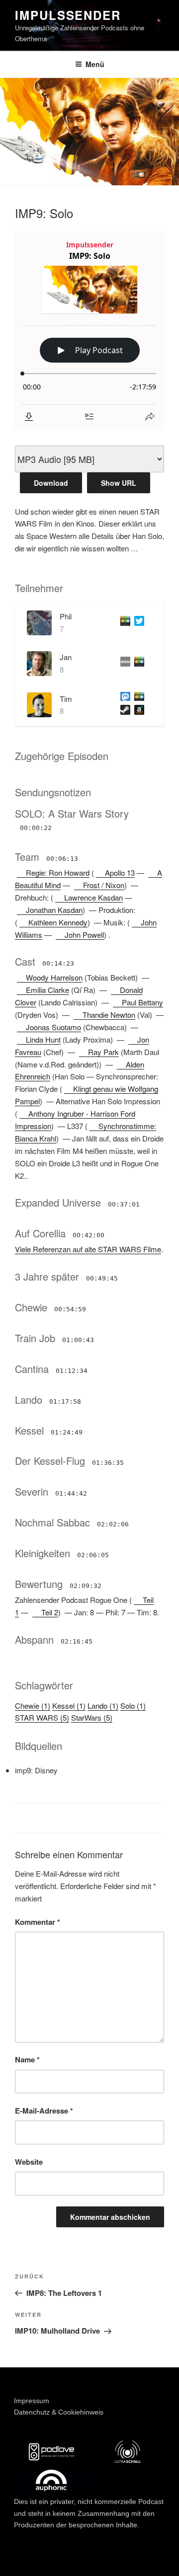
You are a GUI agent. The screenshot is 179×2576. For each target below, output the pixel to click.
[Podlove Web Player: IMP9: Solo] (89, 331)
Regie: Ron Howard (58, 872)
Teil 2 (50, 1612)
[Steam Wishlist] (123, 712)
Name (27, 2059)
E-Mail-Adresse (44, 2111)
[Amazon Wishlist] (137, 712)
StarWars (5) (92, 1717)
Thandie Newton (109, 1015)
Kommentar (38, 1922)
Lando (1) (103, 1705)
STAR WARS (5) (42, 1717)
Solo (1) (133, 1705)
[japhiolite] (123, 663)
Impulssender (68, 15)
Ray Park (103, 1052)
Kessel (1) (69, 1705)
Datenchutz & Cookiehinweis (59, 2412)
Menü (95, 64)
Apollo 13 (120, 872)
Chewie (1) (33, 1705)
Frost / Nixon (104, 885)
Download (51, 483)
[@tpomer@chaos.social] (123, 699)
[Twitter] (137, 623)
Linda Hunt (43, 1039)
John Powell (84, 935)
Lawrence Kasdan (93, 897)
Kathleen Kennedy (58, 922)
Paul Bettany (142, 1002)
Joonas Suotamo (53, 1027)
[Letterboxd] (123, 623)
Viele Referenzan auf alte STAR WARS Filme (88, 1249)
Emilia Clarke (47, 990)
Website (29, 2162)
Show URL (119, 483)
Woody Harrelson (54, 977)
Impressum (32, 2401)
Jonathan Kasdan (54, 910)
